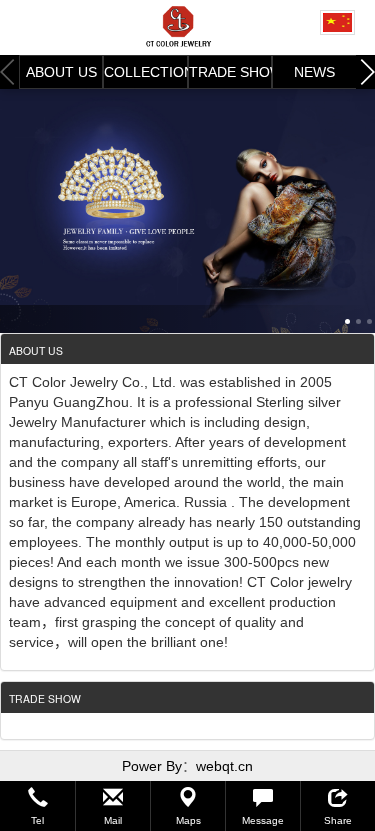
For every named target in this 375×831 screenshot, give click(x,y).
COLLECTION (145, 72)
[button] (37, 806)
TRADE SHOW (230, 72)
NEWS (314, 72)
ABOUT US (61, 72)
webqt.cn (224, 766)
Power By (152, 766)
